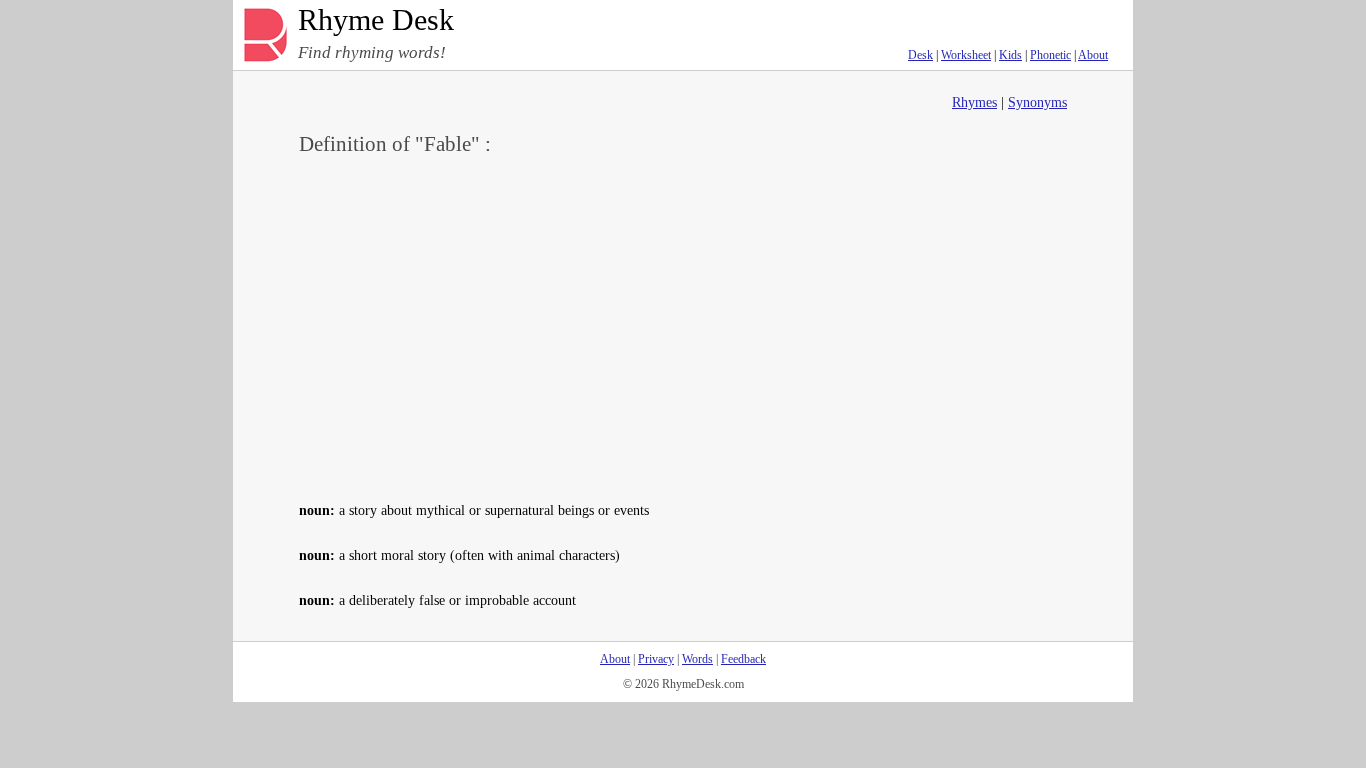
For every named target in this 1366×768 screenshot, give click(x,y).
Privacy (656, 659)
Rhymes (974, 102)
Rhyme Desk (376, 20)
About (1093, 55)
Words (697, 659)
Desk (920, 55)
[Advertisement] (683, 326)
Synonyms (1037, 102)
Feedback (743, 659)
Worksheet (966, 55)
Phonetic (1050, 55)
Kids (1010, 55)
